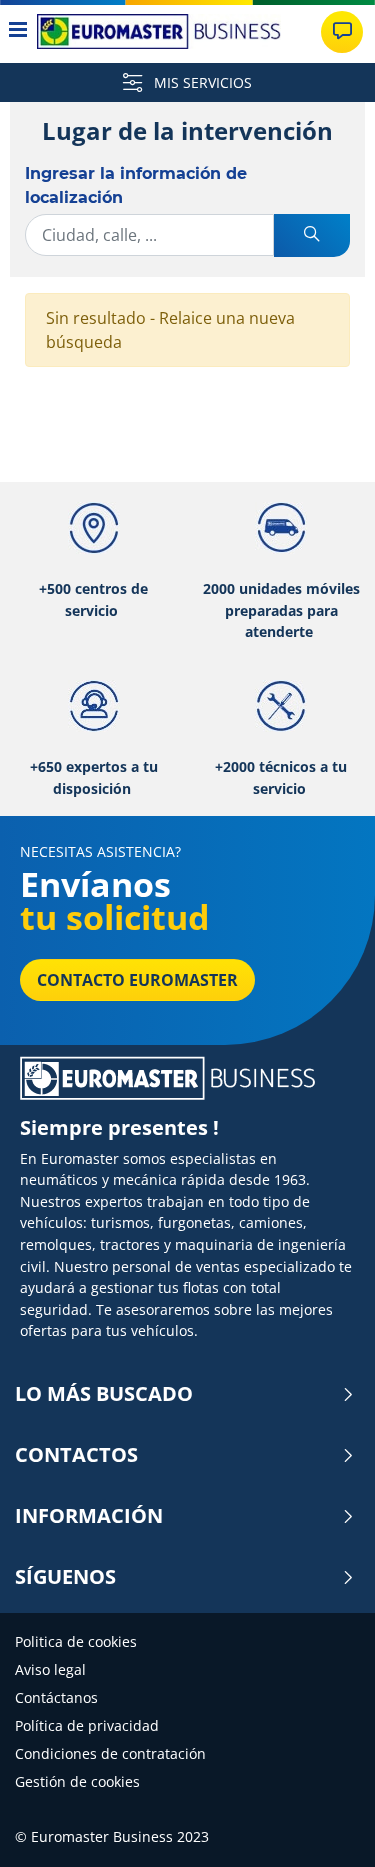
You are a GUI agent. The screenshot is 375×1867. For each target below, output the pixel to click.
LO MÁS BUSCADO (104, 1394)
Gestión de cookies (77, 1781)
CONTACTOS (76, 1455)
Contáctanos (56, 1697)
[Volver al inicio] (322, 1824)
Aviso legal (50, 1669)
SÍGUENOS (65, 1577)
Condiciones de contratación (110, 1753)
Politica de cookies (76, 1641)
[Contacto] (342, 32)
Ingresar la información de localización (136, 185)
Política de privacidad (87, 1725)
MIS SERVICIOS (201, 82)
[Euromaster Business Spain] (159, 31)
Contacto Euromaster (137, 980)
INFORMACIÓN (89, 1516)
